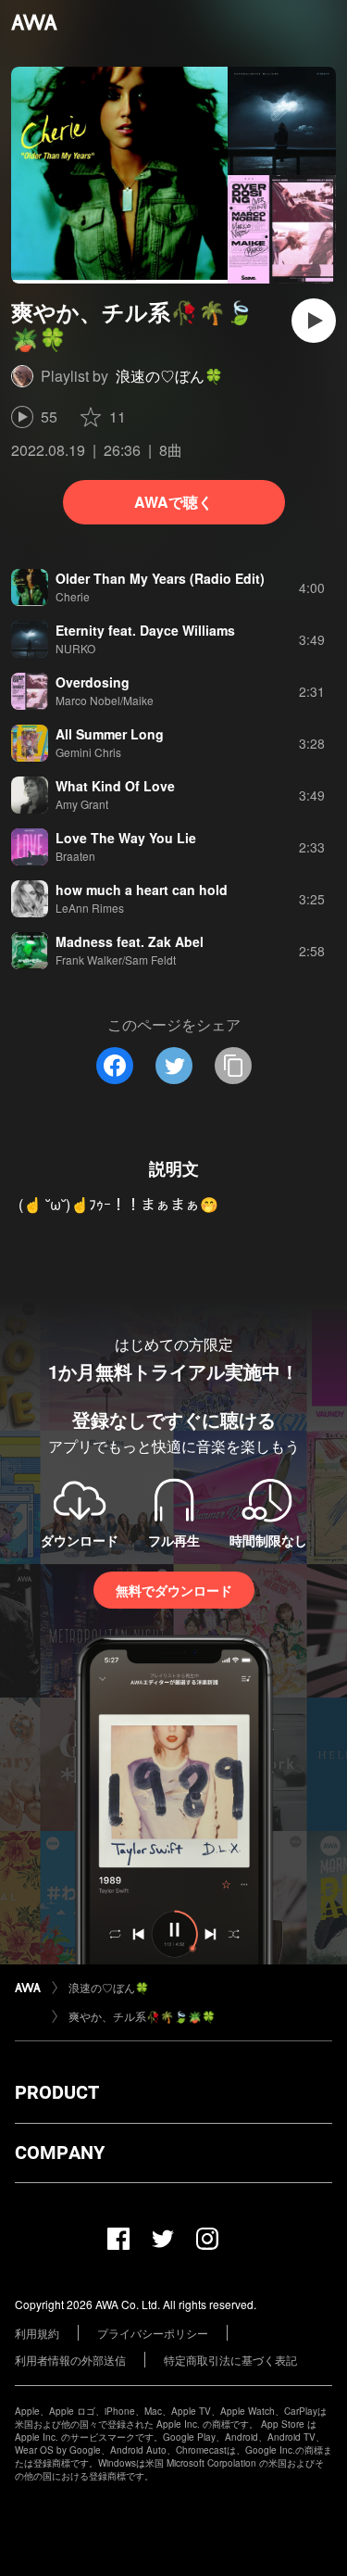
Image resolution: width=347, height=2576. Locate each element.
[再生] (314, 321)
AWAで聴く (173, 502)
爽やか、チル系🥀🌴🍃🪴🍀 (142, 2016)
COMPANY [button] (60, 2153)
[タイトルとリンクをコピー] (233, 1066)
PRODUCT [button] (57, 2092)
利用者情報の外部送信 (70, 2360)
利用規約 (37, 2333)
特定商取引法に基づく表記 (230, 2360)
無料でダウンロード (174, 1590)
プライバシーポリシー (153, 2333)
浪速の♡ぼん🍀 (169, 376)
